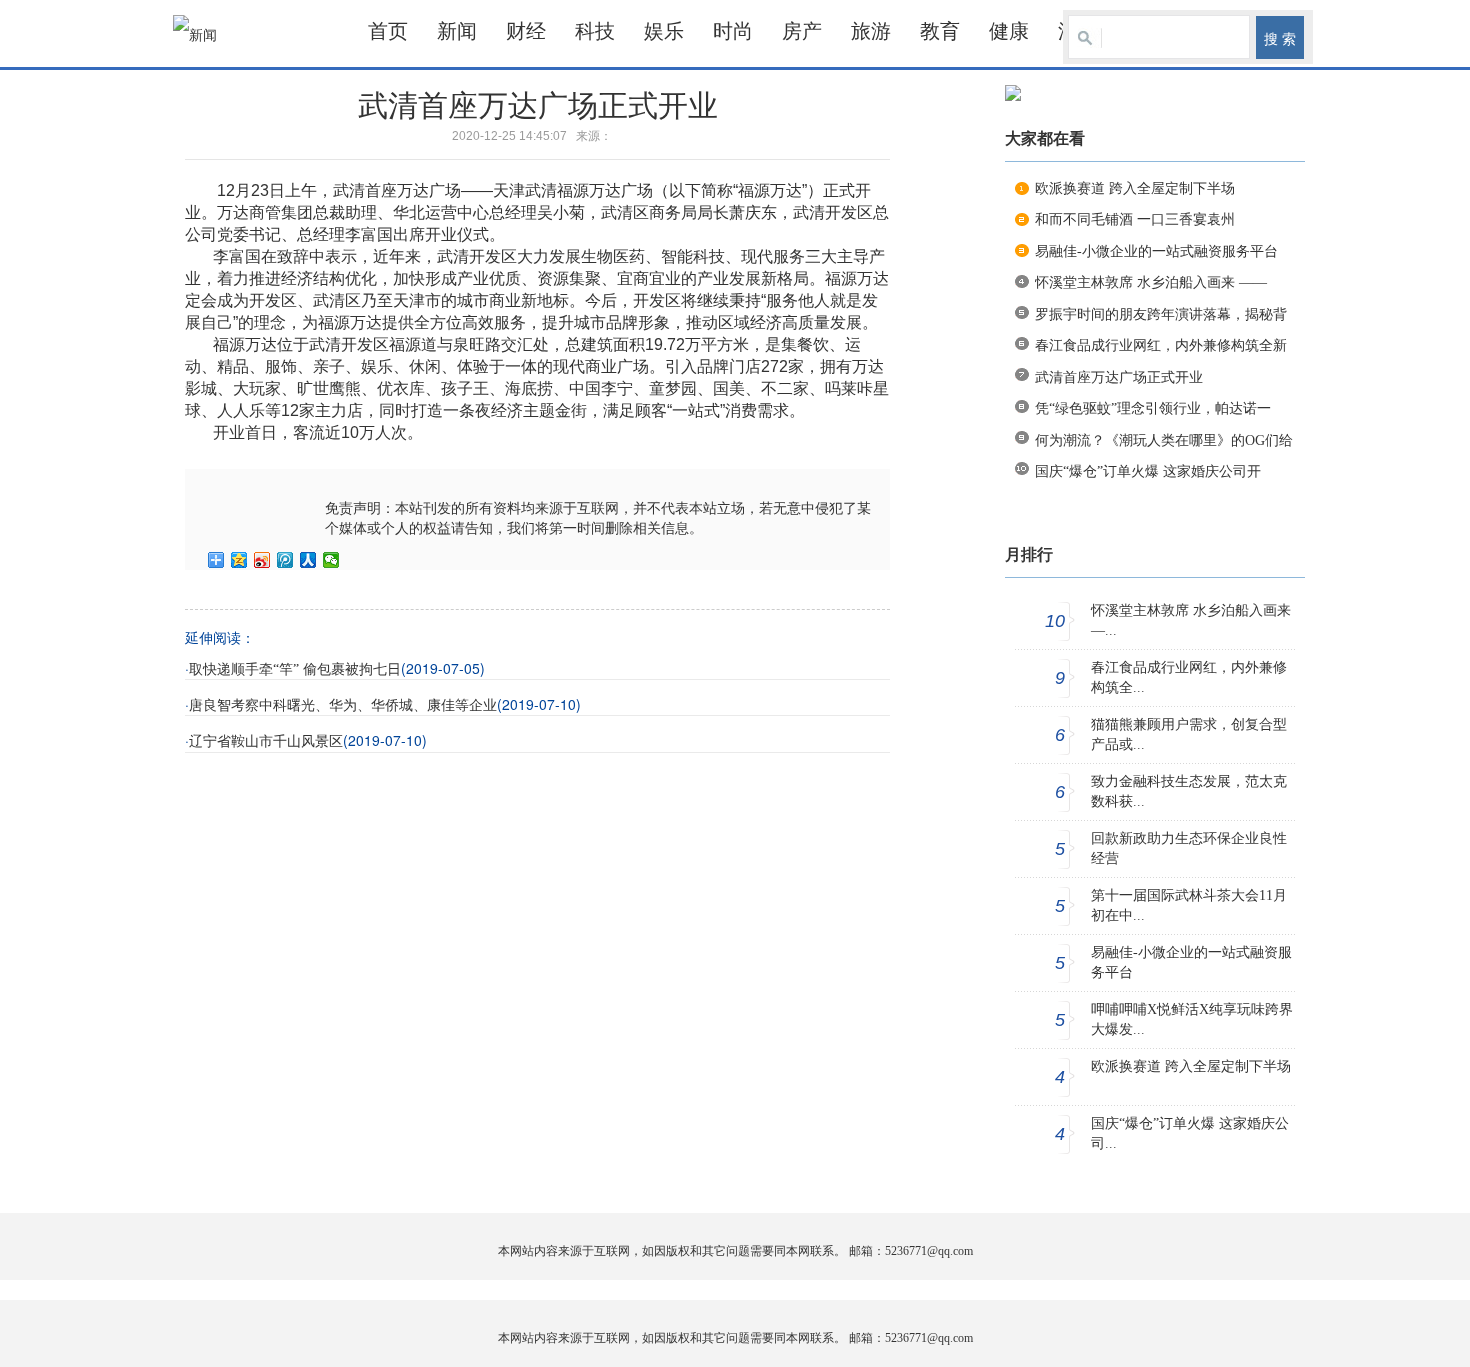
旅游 (871, 31)
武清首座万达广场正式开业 (1119, 377)
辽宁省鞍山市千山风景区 (266, 741)
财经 (526, 31)
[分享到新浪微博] (262, 560)
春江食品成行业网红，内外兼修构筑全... (1189, 677)
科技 (595, 31)
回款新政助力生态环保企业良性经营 (1189, 848)
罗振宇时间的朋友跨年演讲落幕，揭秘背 (1161, 314)
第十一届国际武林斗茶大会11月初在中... (1189, 905)
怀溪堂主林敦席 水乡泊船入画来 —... (1191, 620)
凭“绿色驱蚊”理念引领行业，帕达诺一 (1153, 408)
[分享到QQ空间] (239, 560)
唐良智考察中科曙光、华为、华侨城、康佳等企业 (343, 705)
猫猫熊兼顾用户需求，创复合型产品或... (1189, 734)
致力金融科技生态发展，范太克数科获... (1189, 791)
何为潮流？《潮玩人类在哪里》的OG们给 (1164, 440)
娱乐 (664, 31)
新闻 (457, 31)
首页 (388, 31)
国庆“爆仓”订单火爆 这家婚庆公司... (1190, 1133)
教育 (940, 31)
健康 (1009, 31)
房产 (802, 31)
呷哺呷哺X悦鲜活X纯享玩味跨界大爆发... (1192, 1019)
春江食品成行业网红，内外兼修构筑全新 (1161, 345)
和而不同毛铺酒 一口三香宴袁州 (1135, 219)
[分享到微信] (331, 560)
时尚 (733, 31)
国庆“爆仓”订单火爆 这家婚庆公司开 (1148, 471)
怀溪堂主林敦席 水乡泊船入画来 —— (1151, 282)
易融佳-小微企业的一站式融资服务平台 (1156, 251)
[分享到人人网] (308, 560)
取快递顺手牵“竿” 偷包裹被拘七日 (295, 669)
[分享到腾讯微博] (285, 560)
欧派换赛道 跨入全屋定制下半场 (1135, 188)
